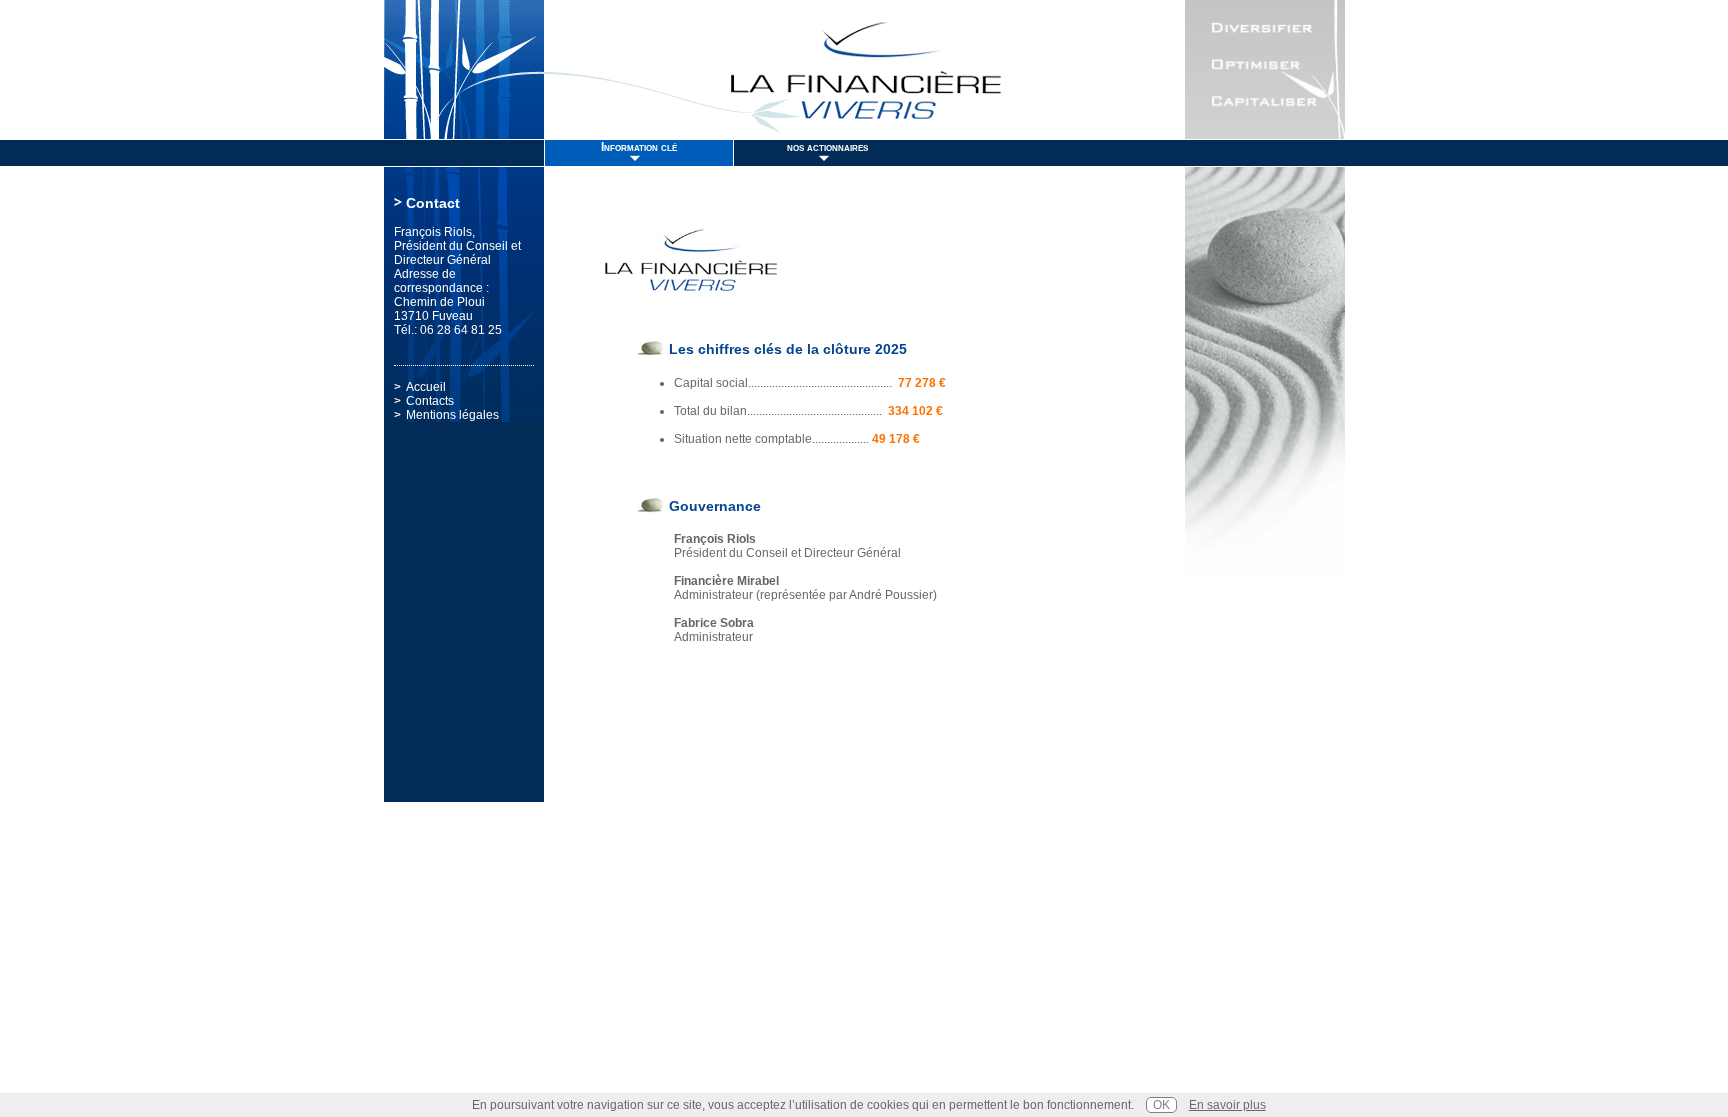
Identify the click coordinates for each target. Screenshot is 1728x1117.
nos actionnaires (827, 147)
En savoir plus (1227, 1105)
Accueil (426, 387)
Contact (433, 203)
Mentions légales (452, 415)
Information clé (639, 147)
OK (1161, 1105)
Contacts (430, 401)
